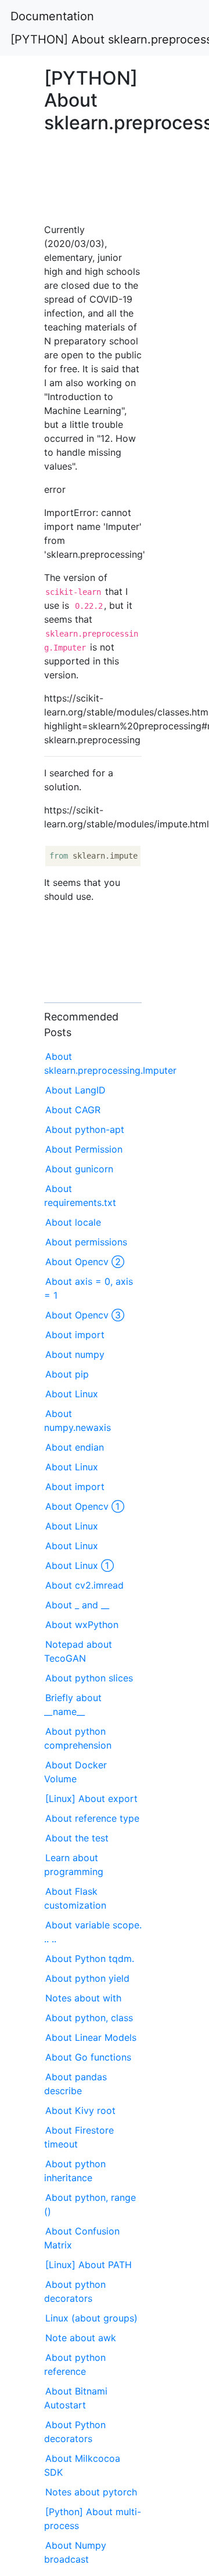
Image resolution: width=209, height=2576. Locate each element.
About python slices (89, 1678)
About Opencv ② (85, 1262)
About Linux (72, 1394)
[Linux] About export (91, 1799)
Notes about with (83, 1998)
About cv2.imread (84, 1585)
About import (75, 1335)
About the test (77, 1838)
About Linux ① (80, 1565)
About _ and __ (77, 1605)
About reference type (92, 1818)
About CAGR (73, 1110)
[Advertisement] (93, 175)
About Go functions (88, 2057)
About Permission (84, 1149)
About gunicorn (79, 1169)
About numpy (75, 1354)
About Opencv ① (85, 1506)
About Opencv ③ (85, 1315)
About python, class (89, 2018)
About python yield (87, 1978)
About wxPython (82, 1625)
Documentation (52, 16)
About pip (67, 1374)
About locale (73, 1222)
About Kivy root (80, 2110)
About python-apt (85, 1129)
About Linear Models (91, 2037)
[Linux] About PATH (89, 2265)
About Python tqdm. (90, 1959)
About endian (75, 1447)
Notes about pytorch (91, 2492)
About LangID (75, 1090)
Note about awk (81, 2338)
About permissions (86, 1242)
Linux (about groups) (91, 2318)
